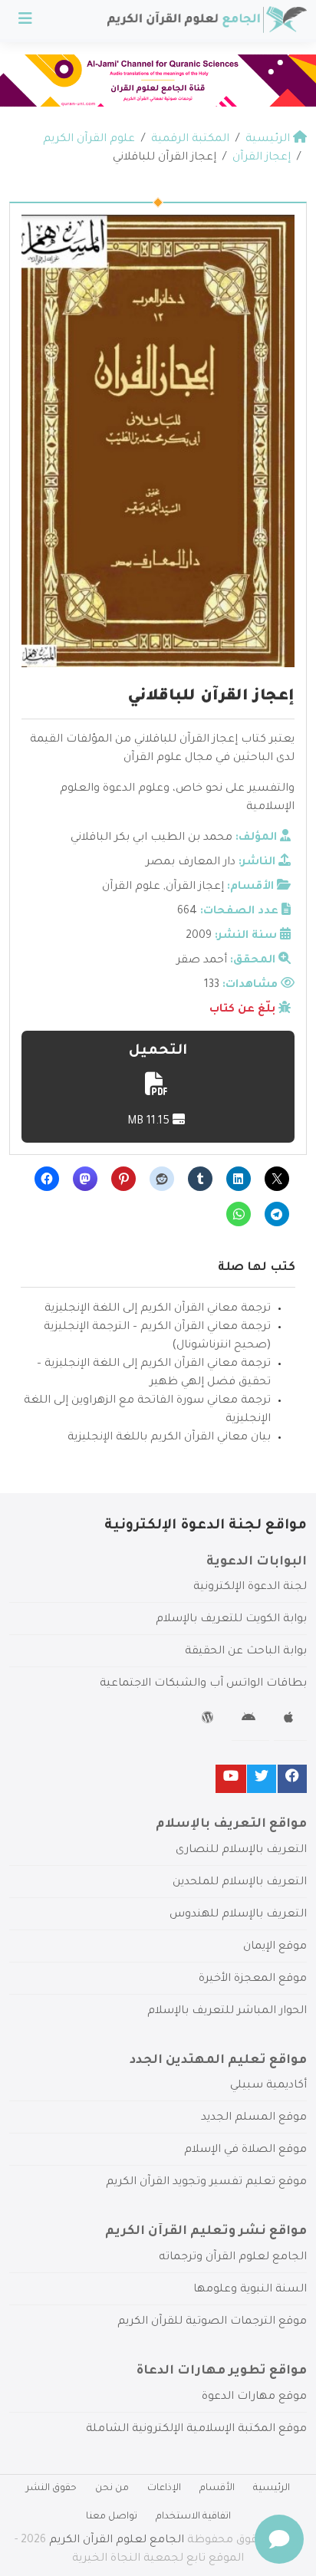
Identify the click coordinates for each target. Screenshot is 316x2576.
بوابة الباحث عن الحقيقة (246, 1652)
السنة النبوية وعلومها (250, 2290)
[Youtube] (231, 1779)
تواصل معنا (112, 2517)
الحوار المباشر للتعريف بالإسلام (227, 2012)
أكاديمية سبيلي (268, 2086)
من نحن (112, 2489)
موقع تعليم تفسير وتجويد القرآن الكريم (206, 2183)
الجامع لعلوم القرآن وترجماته (233, 2258)
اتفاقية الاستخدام (193, 2517)
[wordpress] (210, 1720)
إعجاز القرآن (195, 887)
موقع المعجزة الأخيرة (253, 1979)
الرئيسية (272, 2489)
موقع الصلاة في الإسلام (245, 2150)
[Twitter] (262, 1779)
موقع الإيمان (275, 1947)
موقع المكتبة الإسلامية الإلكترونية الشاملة (196, 2430)
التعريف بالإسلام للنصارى (241, 1851)
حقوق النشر (51, 2489)
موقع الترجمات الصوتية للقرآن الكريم (212, 2322)
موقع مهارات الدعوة (254, 2397)
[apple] (290, 1720)
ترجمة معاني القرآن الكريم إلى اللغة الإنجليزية (158, 1309)
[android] (250, 1720)
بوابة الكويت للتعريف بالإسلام (231, 1620)
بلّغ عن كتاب (242, 1010)
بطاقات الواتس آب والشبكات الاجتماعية (203, 1684)
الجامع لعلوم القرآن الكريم (117, 2541)
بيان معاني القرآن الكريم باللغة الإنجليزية (169, 1438)
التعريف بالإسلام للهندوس (238, 1915)
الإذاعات (164, 2489)
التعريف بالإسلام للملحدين (240, 1883)
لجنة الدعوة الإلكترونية (250, 1587)
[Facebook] (292, 1779)
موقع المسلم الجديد (254, 2118)
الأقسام (217, 2489)
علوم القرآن (131, 887)
